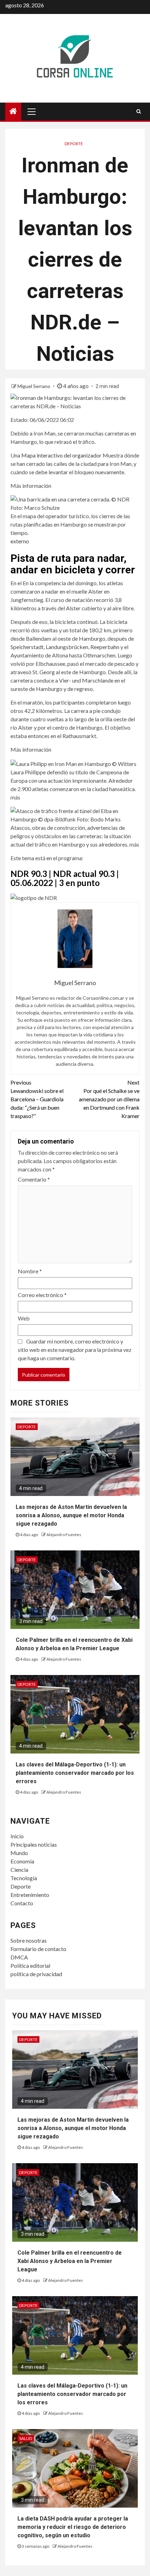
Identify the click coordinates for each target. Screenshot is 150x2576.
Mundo (19, 1853)
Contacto (22, 1903)
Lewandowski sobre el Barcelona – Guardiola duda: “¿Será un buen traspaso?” (37, 1099)
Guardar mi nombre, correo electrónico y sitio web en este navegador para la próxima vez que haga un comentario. (75, 1350)
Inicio (17, 1836)
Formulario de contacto (38, 1949)
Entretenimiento (30, 1895)
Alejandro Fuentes (64, 1535)
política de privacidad (36, 1974)
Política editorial (30, 1965)
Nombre (30, 1271)
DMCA (19, 1957)
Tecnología (24, 1878)
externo (20, 541)
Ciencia (19, 1870)
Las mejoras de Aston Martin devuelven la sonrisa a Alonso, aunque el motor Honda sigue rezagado (71, 1515)
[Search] (139, 111)
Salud (26, 2438)
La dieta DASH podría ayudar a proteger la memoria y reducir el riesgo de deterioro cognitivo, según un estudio (73, 2527)
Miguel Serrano (34, 386)
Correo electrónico (42, 1295)
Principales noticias (34, 1844)
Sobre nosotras (29, 1940)
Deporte (74, 144)
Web (24, 1318)
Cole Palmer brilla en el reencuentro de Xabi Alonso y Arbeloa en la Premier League (70, 2261)
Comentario (34, 1179)
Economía (22, 1861)
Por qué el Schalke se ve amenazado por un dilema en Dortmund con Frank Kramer (109, 1099)
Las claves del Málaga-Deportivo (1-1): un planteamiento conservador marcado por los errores (75, 1773)
